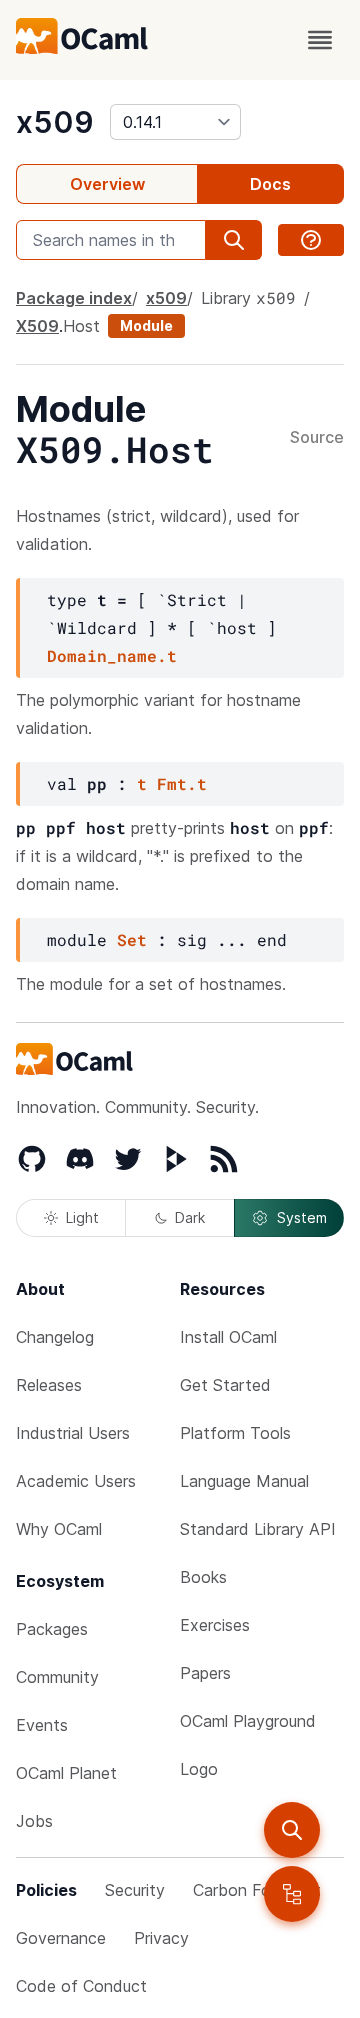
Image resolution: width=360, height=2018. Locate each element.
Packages (52, 1629)
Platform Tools (235, 1433)
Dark (190, 1217)
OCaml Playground (248, 1721)
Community (57, 1677)
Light (82, 1217)
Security (135, 1890)
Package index (74, 298)
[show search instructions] (311, 240)
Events (42, 1725)
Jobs (34, 1821)
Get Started (225, 1385)
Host (81, 326)
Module (146, 325)
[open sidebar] (292, 1894)
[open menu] (320, 40)
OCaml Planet (66, 1773)
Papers (205, 1673)
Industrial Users (73, 1433)
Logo (199, 1769)
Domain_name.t (112, 655)
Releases (49, 1385)
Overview (107, 184)
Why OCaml (59, 1529)
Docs (270, 184)
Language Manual (244, 1481)
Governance (61, 1938)
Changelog (55, 1337)
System (302, 1217)
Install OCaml (228, 1337)
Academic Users (76, 1481)
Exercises (215, 1625)
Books (203, 1577)
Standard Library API (258, 1529)
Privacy (161, 1938)
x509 (55, 122)
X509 (37, 326)
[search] (292, 1830)
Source (317, 438)
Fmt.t (182, 783)
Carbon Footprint (257, 1890)
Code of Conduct (81, 1986)
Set (132, 939)
